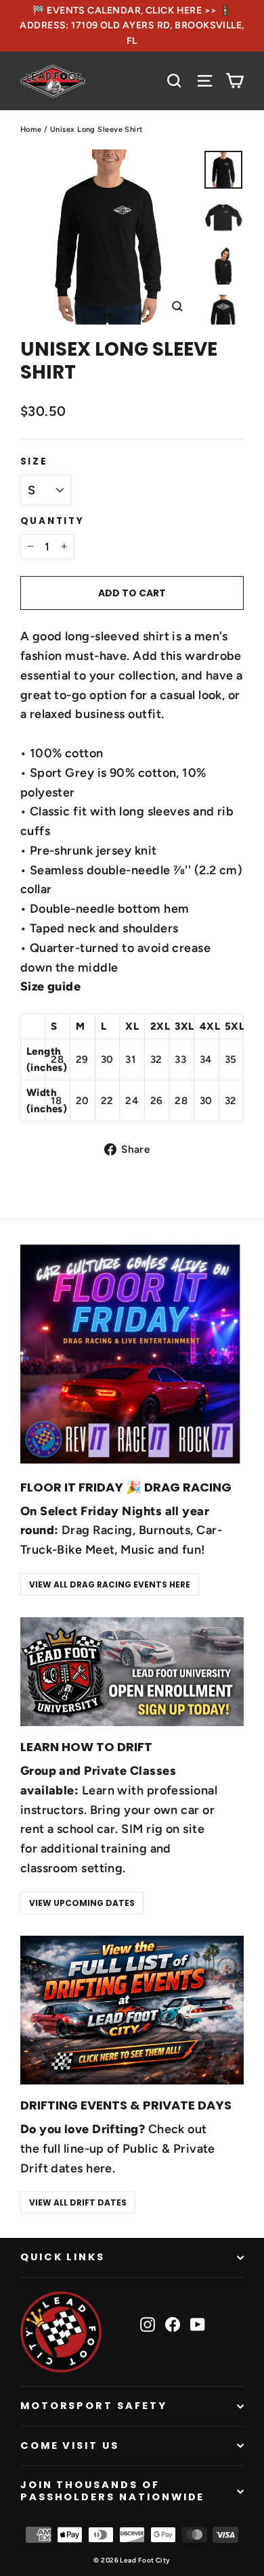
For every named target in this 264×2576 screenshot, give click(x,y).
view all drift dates (78, 2202)
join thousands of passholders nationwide (113, 2491)
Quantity (52, 521)
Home (31, 129)
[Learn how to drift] (132, 1672)
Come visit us (70, 2446)
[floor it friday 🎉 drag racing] (132, 1354)
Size (34, 462)
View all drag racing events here (110, 1584)
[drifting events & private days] (132, 2010)
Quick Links (63, 2257)
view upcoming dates (82, 1903)
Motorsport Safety (94, 2406)
